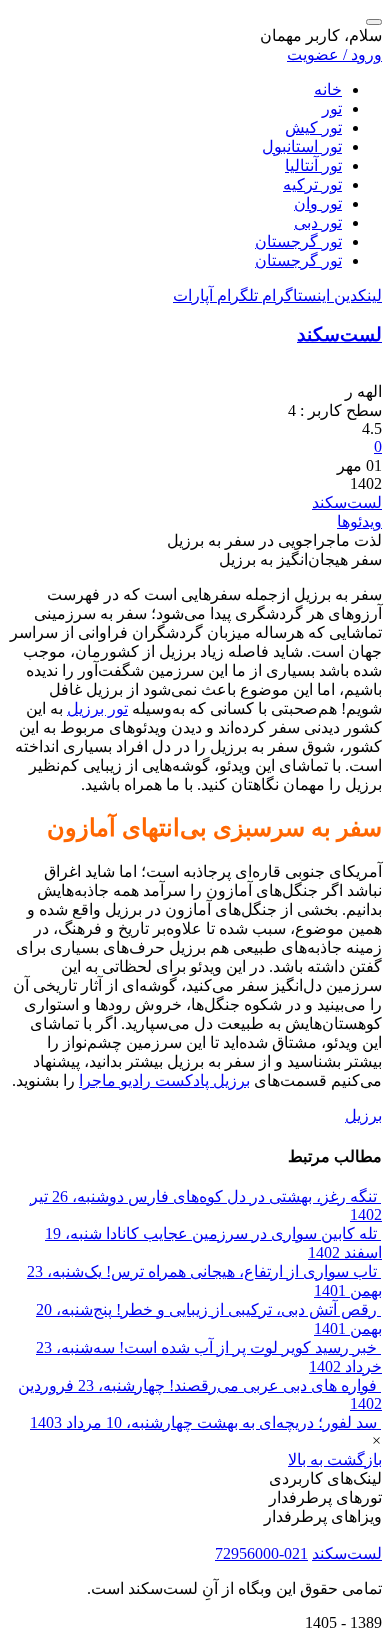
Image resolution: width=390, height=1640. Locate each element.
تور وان (318, 203)
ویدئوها (359, 521)
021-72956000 (261, 1553)
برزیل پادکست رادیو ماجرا (164, 1080)
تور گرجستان (298, 241)
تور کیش (313, 127)
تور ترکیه (312, 184)
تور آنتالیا (313, 165)
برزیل (363, 1115)
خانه (328, 89)
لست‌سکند (339, 334)
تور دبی (318, 222)
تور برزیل (97, 708)
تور (332, 108)
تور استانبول (302, 146)
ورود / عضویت (334, 54)
